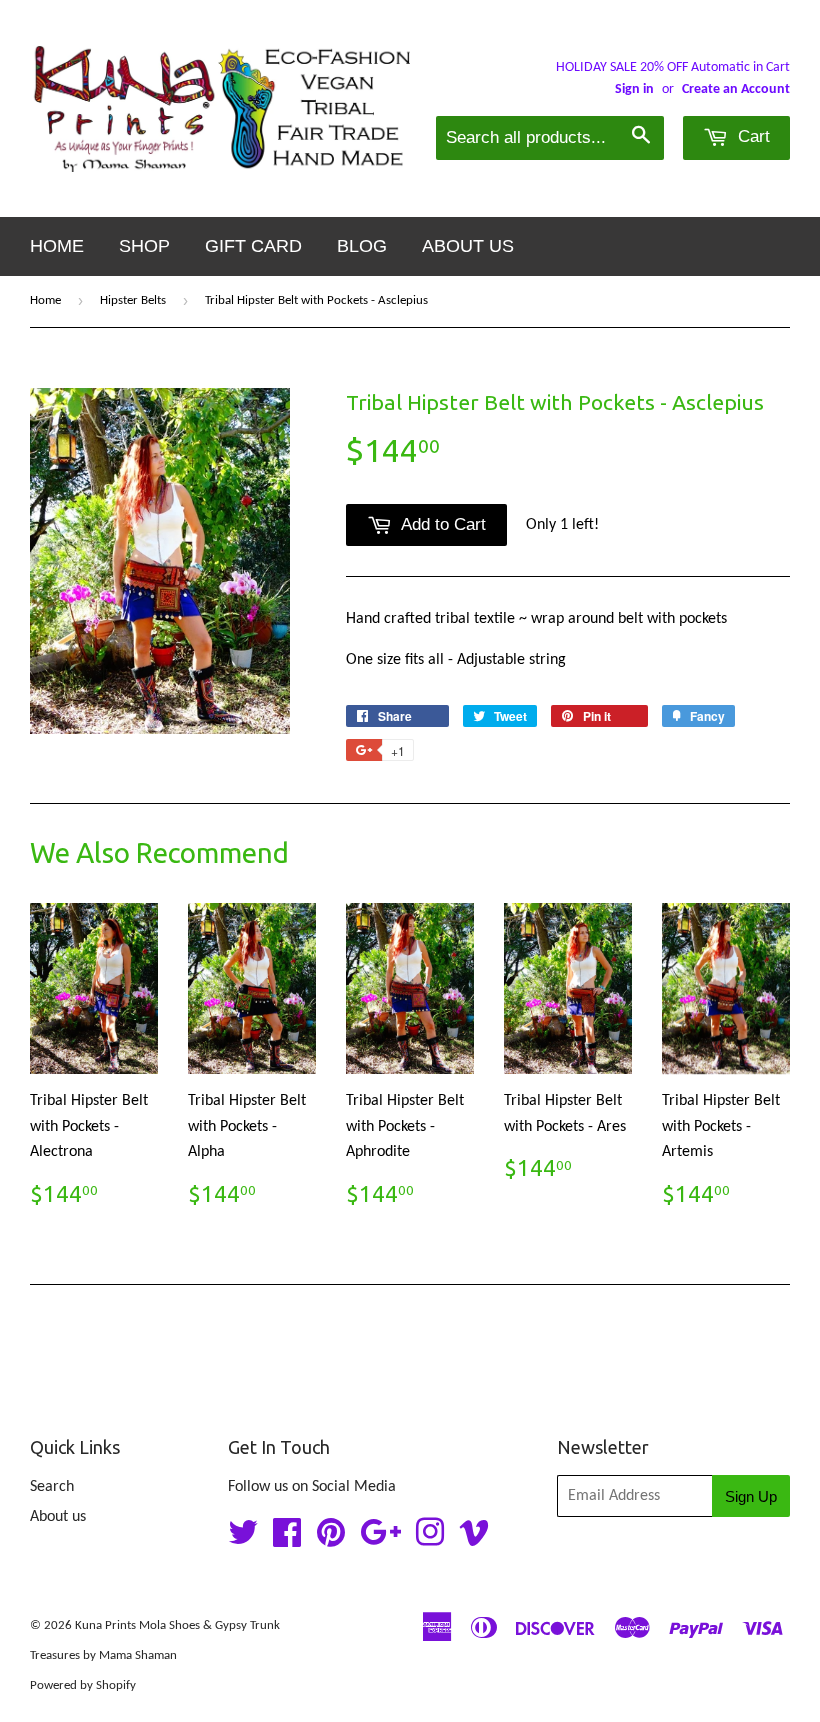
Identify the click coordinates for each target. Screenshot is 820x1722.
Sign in (634, 89)
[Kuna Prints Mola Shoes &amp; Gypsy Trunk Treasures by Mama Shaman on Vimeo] (474, 1540)
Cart (751, 136)
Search (52, 1487)
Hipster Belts (133, 300)
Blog (362, 246)
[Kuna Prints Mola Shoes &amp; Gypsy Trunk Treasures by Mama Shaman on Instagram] (430, 1540)
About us (468, 246)
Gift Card (253, 246)
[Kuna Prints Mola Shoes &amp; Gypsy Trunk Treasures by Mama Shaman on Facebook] (287, 1540)
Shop (144, 246)
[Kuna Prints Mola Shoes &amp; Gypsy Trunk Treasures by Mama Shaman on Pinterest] (331, 1540)
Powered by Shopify (83, 1685)
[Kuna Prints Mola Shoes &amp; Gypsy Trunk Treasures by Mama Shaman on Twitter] (243, 1540)
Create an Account (736, 89)
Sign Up (751, 1496)
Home (57, 246)
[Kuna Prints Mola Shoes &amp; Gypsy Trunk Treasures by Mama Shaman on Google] (380, 1540)
